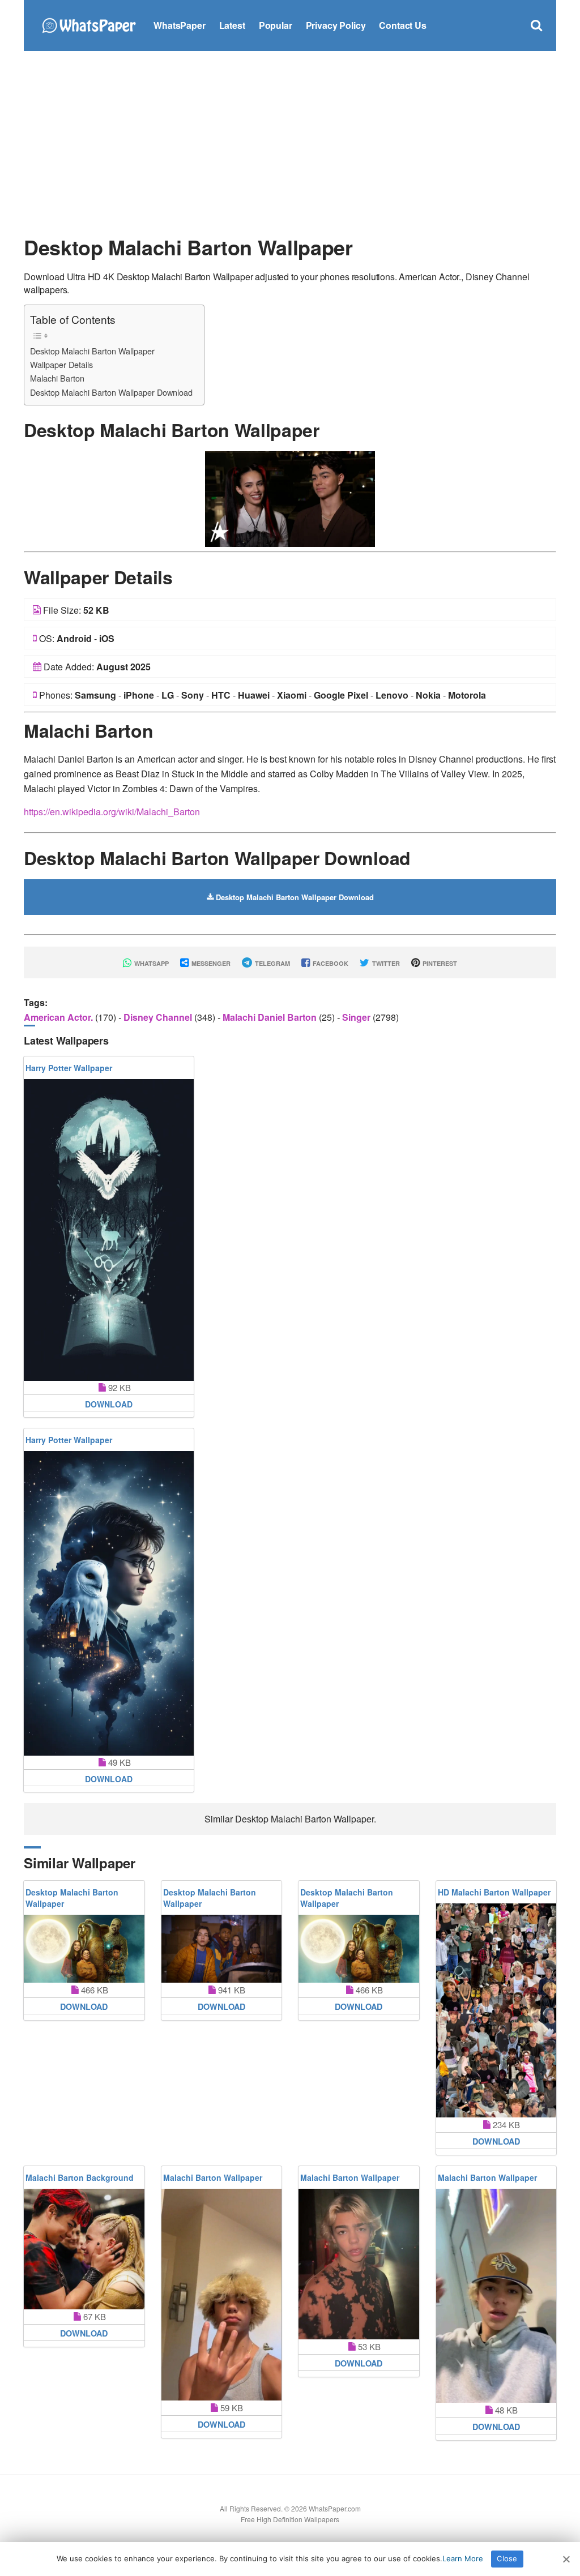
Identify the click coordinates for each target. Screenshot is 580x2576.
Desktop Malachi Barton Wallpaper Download (111, 392)
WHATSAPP (151, 963)
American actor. (59, 1017)
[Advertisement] (290, 142)
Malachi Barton (57, 378)
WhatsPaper (179, 25)
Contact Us (402, 25)
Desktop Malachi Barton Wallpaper (92, 351)
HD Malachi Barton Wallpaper (494, 1892)
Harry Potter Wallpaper (69, 1068)
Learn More (463, 2558)
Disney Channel (159, 1017)
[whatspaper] (89, 24)
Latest (232, 25)
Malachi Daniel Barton (271, 1017)
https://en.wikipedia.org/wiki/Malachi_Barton (112, 812)
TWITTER (385, 963)
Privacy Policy (336, 25)
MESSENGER (210, 963)
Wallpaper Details (61, 364)
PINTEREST (439, 963)
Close (507, 2558)
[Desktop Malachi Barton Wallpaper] (290, 498)
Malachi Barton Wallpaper (213, 2177)
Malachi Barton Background (80, 2177)
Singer (357, 1017)
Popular (276, 25)
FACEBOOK (330, 963)
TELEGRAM (272, 963)
